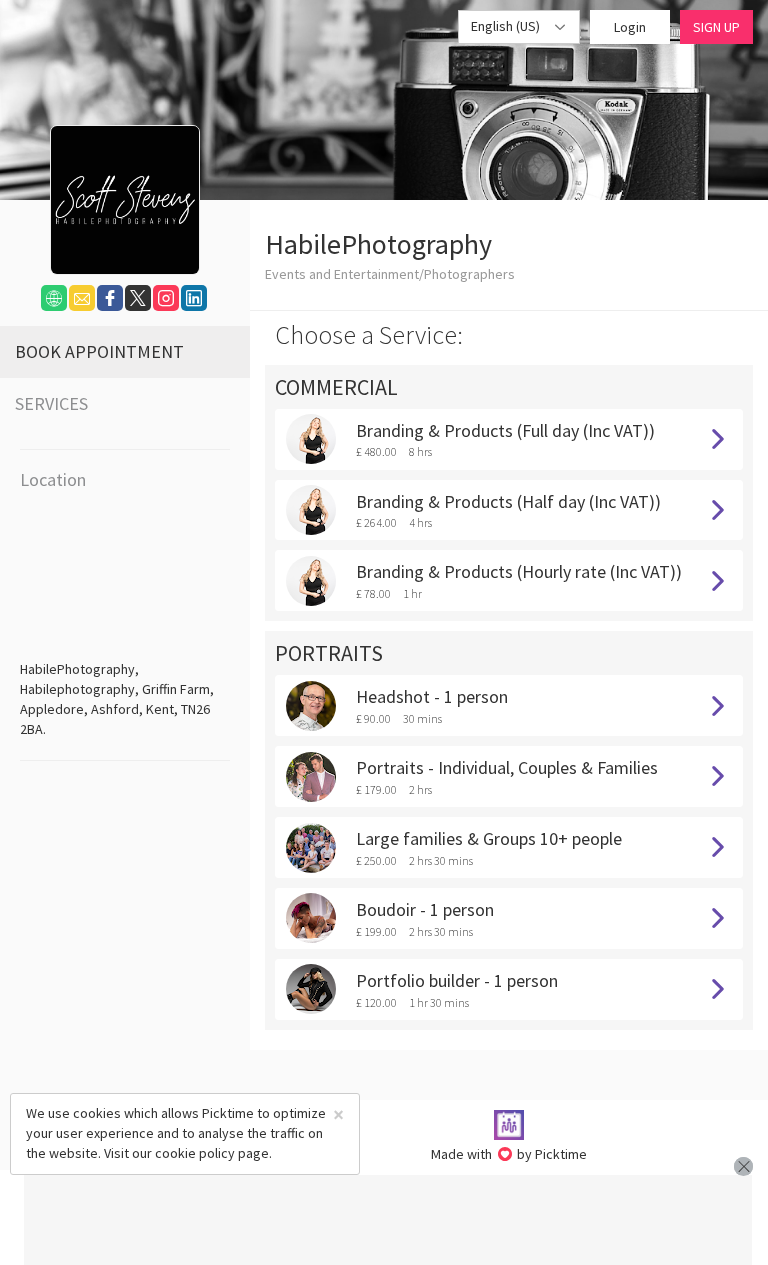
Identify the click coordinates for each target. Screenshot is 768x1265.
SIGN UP (716, 27)
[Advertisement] (388, 1220)
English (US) (507, 26)
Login (630, 27)
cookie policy (195, 1153)
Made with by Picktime (509, 1154)
